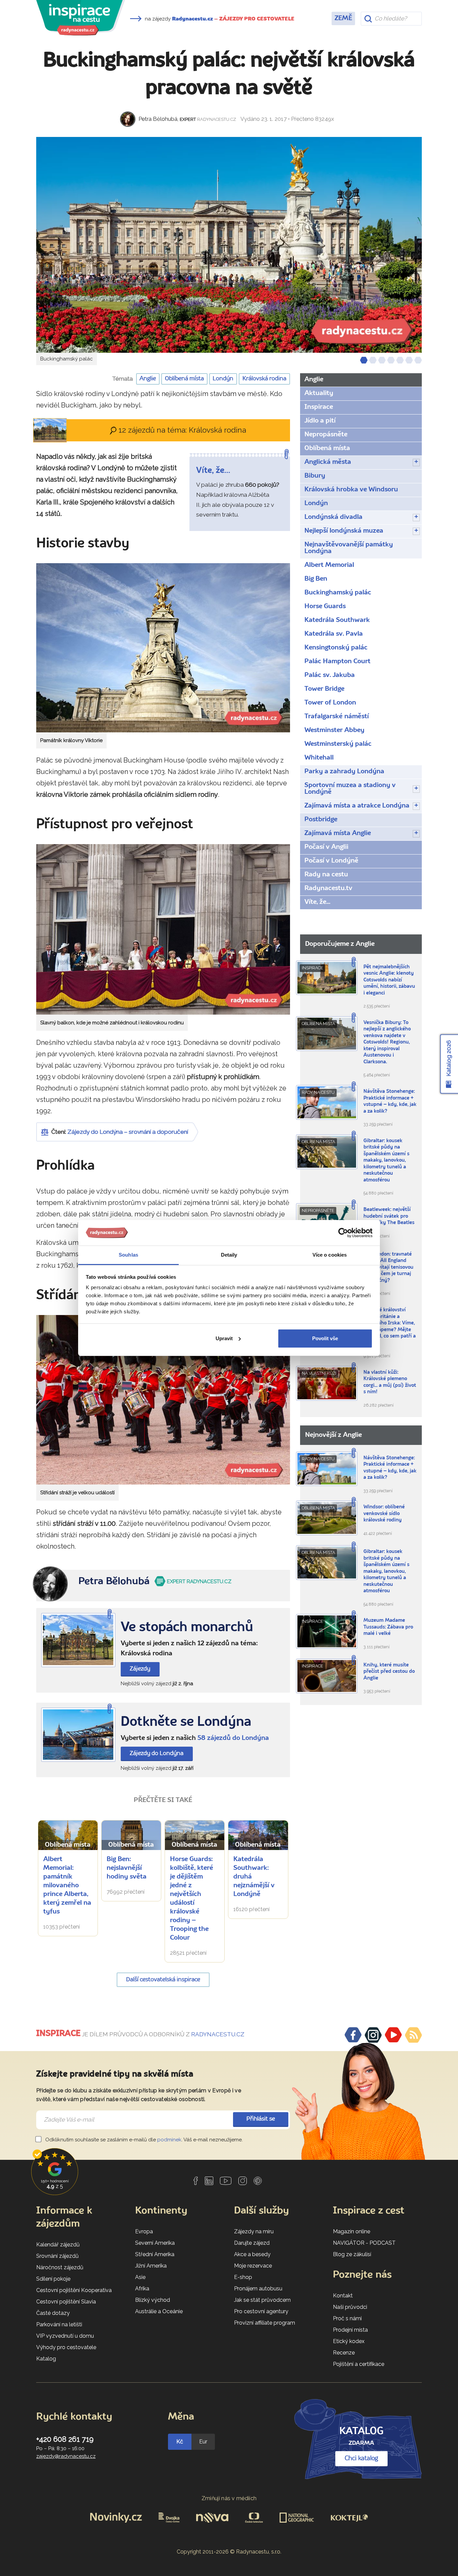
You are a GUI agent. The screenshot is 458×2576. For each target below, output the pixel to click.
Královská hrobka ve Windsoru (351, 490)
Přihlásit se (261, 2119)
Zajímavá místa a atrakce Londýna (357, 806)
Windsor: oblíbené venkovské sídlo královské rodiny (384, 1514)
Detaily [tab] (229, 1255)
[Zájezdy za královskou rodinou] (78, 1640)
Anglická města (328, 462)
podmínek (169, 2140)
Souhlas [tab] (128, 1255)
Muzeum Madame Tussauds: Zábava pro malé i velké (388, 1627)
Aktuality (319, 393)
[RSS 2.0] (413, 2035)
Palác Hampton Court (337, 662)
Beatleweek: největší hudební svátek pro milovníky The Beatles (389, 1216)
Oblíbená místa (184, 379)
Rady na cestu (326, 875)
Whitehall (319, 758)
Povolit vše (325, 1338)
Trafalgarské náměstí (337, 717)
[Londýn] (78, 1735)
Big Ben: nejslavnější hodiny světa (127, 1868)
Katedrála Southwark (337, 620)
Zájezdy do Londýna (157, 1754)
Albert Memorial (329, 565)
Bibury (315, 476)
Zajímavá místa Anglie (338, 833)
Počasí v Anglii (326, 847)
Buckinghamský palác (338, 593)
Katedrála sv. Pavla (334, 634)
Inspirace (319, 407)
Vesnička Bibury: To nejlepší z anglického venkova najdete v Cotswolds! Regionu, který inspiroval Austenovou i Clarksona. (387, 1042)
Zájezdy (140, 1669)
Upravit (224, 1338)
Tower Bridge (324, 689)
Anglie (148, 379)
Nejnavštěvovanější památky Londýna (349, 548)
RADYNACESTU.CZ (218, 2034)
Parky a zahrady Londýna (344, 772)
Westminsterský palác (338, 744)
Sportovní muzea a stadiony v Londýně (350, 789)
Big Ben (316, 579)
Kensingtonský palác (336, 648)
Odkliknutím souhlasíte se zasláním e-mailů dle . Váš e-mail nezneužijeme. (143, 2140)
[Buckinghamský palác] (229, 245)
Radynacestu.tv (328, 888)
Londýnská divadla (333, 517)
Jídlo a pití (320, 421)
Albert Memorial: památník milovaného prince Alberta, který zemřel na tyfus (67, 1886)
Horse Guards (325, 606)
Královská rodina (264, 379)
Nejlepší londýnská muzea (344, 531)
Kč (180, 2442)
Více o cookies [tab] (330, 1255)
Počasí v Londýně (331, 861)
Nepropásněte (326, 435)
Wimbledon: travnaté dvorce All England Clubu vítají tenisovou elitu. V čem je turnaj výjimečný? (388, 1268)
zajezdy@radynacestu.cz (66, 2456)
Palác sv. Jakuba (330, 675)
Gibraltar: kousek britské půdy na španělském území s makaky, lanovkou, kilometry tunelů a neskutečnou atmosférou (386, 1161)
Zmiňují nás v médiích (229, 2498)
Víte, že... (317, 902)
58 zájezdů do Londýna (233, 1738)
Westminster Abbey (334, 730)
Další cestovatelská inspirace (163, 1980)
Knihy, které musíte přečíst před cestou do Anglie (389, 1672)
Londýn (223, 379)
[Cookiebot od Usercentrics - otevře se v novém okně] (343, 1233)
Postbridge (321, 820)
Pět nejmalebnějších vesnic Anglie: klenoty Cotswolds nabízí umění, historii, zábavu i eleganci (389, 980)
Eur (203, 2442)
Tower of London (330, 703)
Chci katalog (361, 2459)
